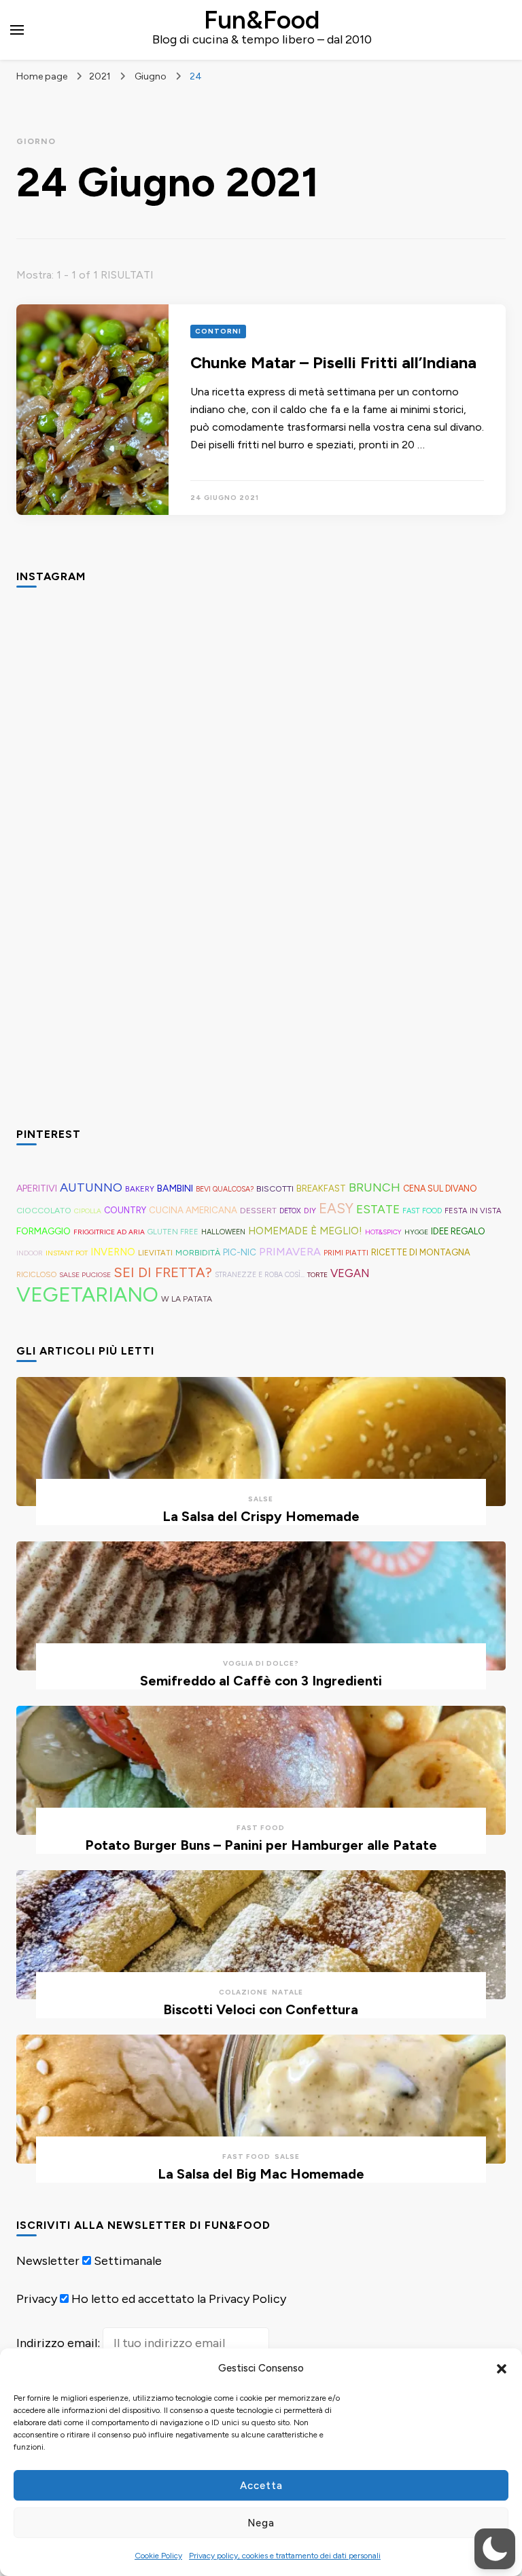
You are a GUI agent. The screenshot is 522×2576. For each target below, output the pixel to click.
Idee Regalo (458, 1231)
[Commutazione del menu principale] (17, 30)
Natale (288, 1992)
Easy (336, 1209)
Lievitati (155, 1253)
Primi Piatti (346, 1253)
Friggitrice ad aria (109, 1232)
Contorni (218, 331)
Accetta (261, 2486)
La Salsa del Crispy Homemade (261, 1516)
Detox (290, 1211)
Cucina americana (193, 1210)
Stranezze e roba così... (260, 1275)
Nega (261, 2523)
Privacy (37, 2299)
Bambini (175, 1188)
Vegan (350, 1273)
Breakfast (321, 1188)
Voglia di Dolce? (261, 1663)
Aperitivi (37, 1188)
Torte (317, 1275)
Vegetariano (87, 1294)
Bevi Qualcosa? (225, 1189)
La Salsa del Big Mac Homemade (261, 2174)
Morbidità (198, 1252)
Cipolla (88, 1211)
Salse (261, 1499)
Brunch (375, 1187)
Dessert (258, 1211)
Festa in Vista (473, 1211)
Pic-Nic (240, 1252)
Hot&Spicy (383, 1232)
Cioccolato (44, 1210)
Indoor (30, 1253)
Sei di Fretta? (163, 1272)
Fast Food (422, 1211)
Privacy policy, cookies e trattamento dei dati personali (285, 2556)
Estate (378, 1209)
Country (125, 1210)
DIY (310, 1211)
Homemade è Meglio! (305, 1231)
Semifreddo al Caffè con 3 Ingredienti (261, 1681)
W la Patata (187, 1299)
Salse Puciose (85, 1275)
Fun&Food (262, 20)
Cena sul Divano (440, 1188)
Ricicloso (36, 1274)
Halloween (223, 1232)
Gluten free (173, 1232)
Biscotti (275, 1188)
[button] (502, 2369)
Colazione (243, 1992)
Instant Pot (67, 1253)
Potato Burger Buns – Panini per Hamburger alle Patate (261, 1845)
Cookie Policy (158, 2556)
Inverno (113, 1252)
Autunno (91, 1187)
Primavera (290, 1252)
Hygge (416, 1232)
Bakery (140, 1189)
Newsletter (48, 2261)
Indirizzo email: (59, 2343)
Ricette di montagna (421, 1252)
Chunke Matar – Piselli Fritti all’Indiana (333, 362)
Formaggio (43, 1231)
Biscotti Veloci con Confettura (261, 2009)
